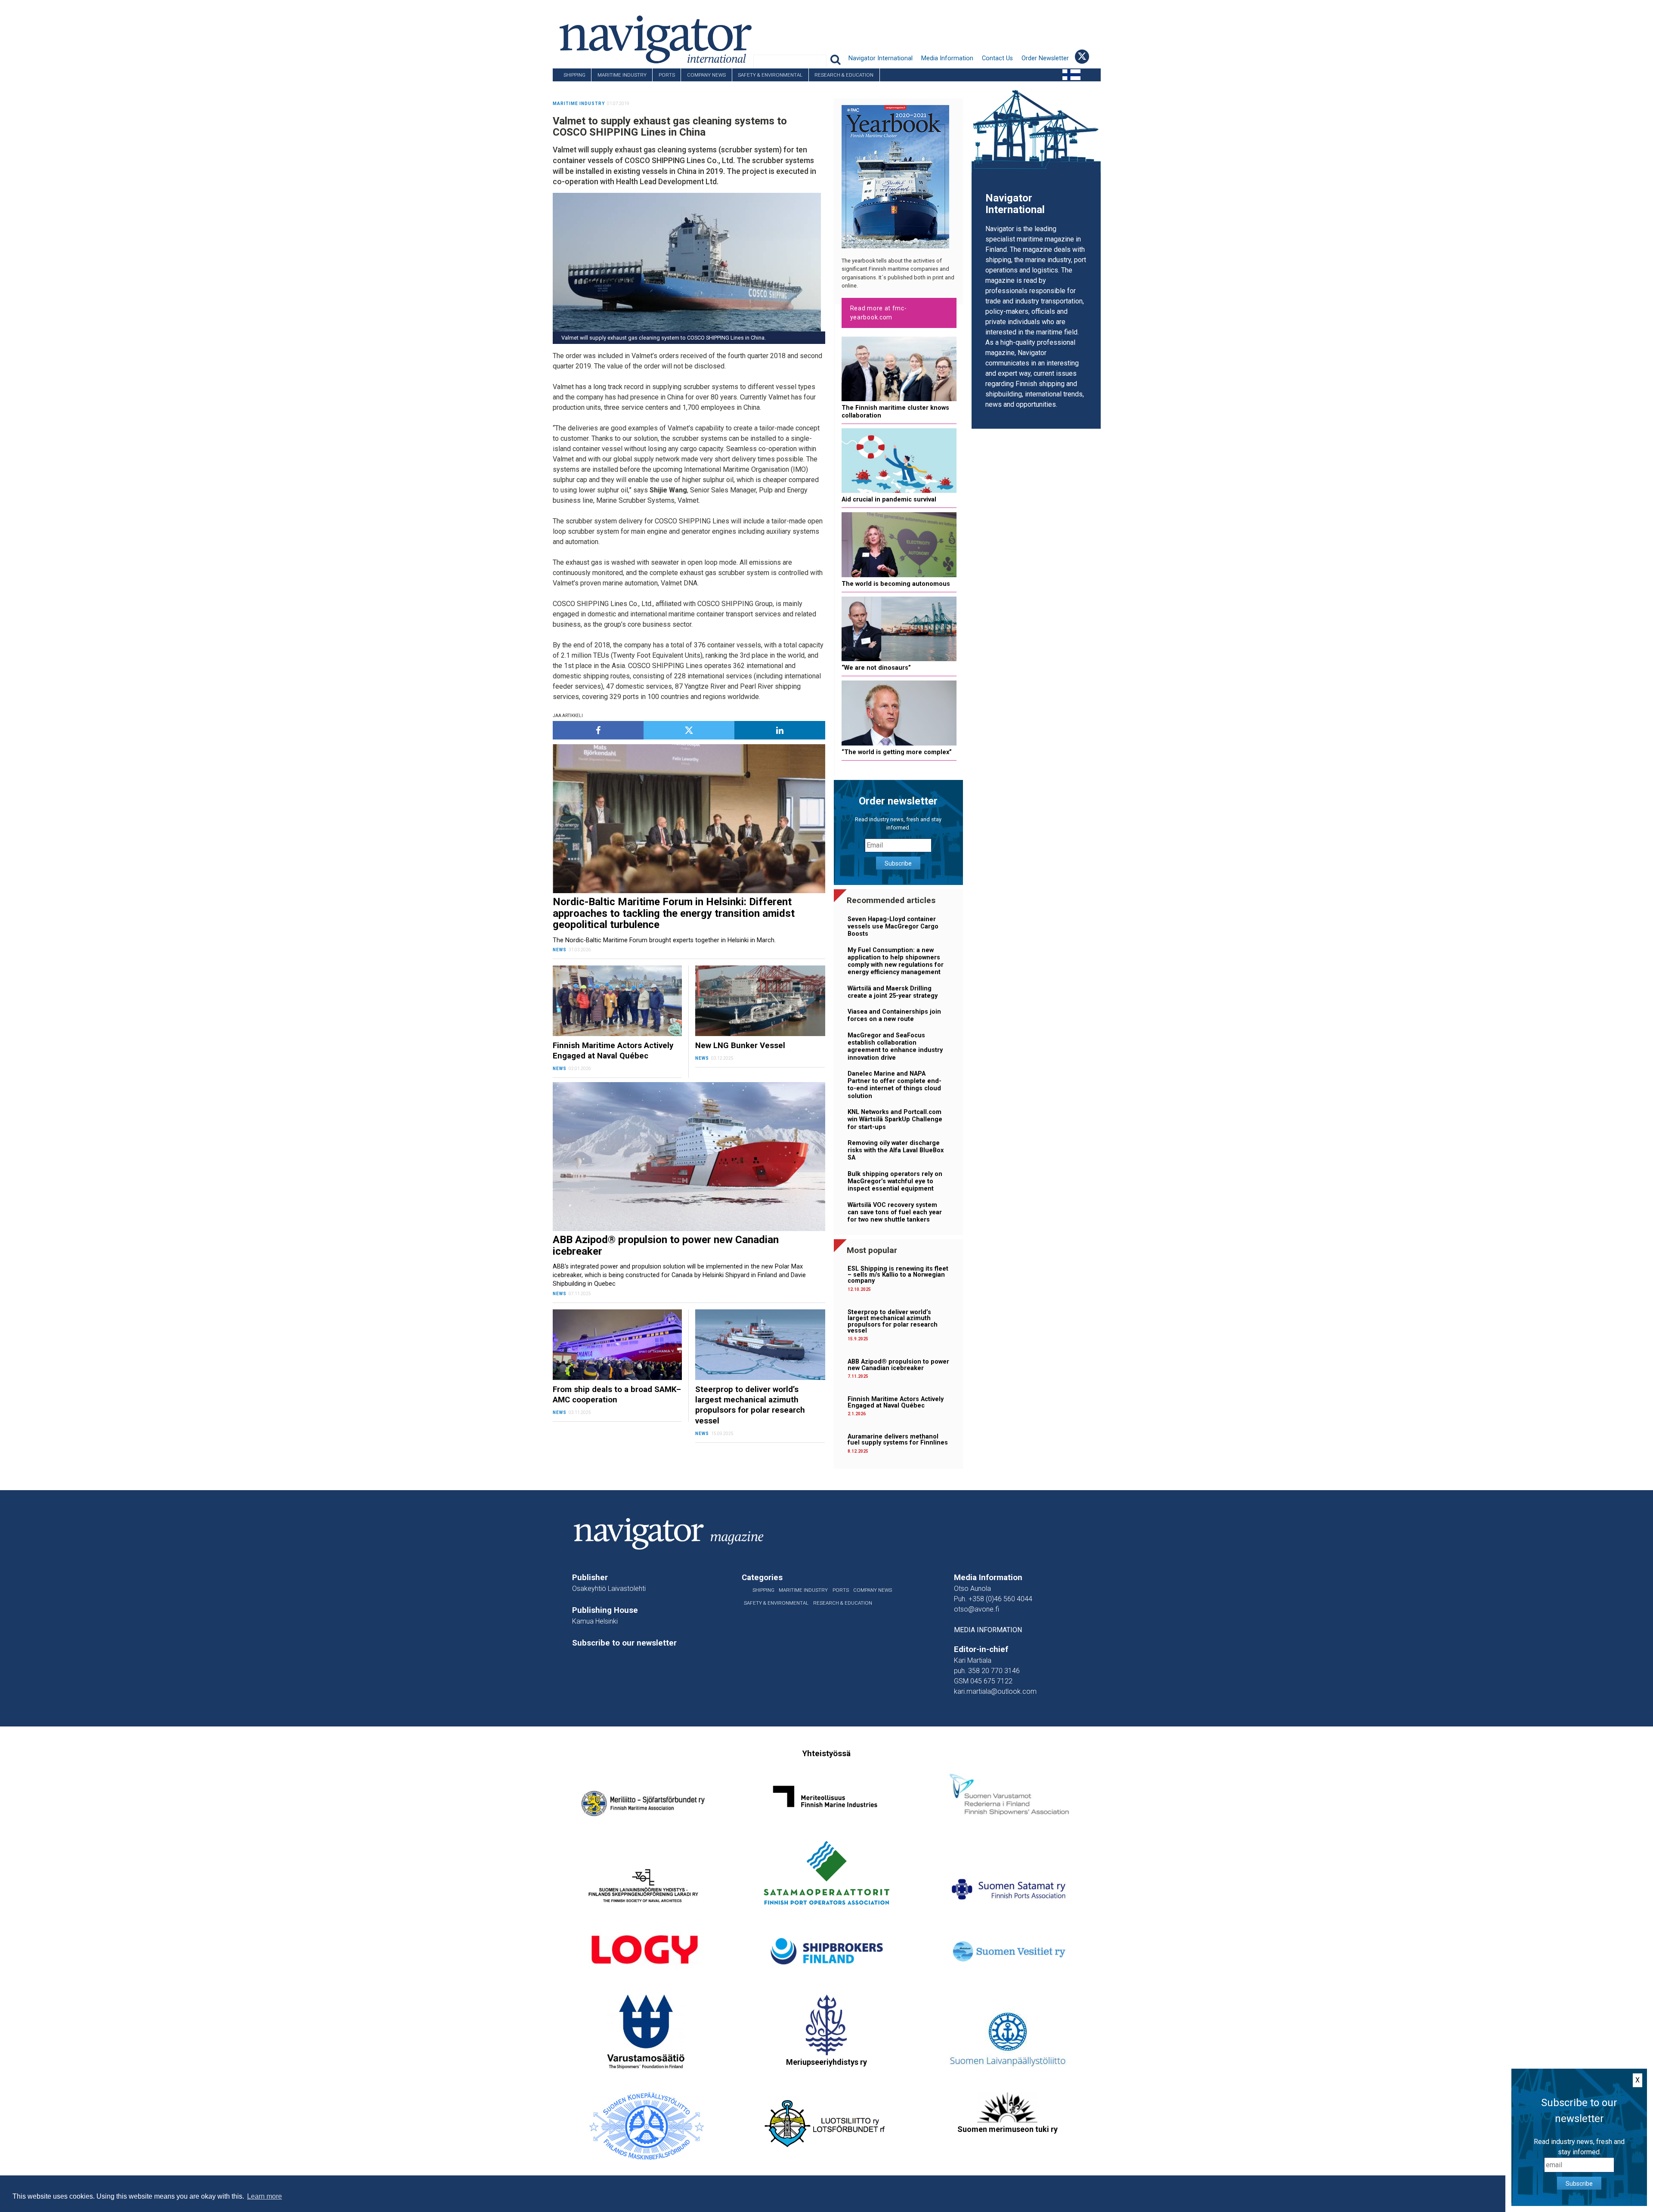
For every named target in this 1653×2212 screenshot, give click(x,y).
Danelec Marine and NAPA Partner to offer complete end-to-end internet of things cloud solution (895, 1085)
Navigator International (881, 58)
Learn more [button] (265, 2196)
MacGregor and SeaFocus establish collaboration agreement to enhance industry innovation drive (895, 1047)
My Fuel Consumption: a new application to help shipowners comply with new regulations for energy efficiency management (896, 961)
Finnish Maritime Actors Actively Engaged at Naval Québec (896, 1402)
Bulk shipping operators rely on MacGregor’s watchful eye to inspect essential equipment (895, 1182)
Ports (667, 75)
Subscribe (898, 863)
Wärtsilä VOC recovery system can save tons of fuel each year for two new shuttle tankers (895, 1213)
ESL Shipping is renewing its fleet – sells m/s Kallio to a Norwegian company (898, 1275)
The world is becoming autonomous (896, 584)
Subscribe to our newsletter (624, 1643)
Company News (706, 75)
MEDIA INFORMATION (988, 1630)
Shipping (574, 75)
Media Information (947, 58)
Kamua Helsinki (595, 1621)
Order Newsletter (1045, 58)
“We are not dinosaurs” (876, 668)
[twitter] (689, 730)
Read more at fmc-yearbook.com (879, 313)
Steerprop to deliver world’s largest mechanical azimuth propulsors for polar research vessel (893, 1321)
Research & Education (844, 75)
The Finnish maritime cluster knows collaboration (895, 411)
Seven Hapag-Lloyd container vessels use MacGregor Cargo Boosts (893, 927)
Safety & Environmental (770, 75)
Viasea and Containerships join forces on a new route (894, 1015)
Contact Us (997, 58)
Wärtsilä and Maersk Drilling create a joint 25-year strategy (893, 992)
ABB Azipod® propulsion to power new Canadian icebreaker (898, 1365)
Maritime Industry (622, 75)
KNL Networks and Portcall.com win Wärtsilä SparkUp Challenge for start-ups (895, 1120)
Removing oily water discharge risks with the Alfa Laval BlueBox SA (896, 1151)
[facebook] (598, 730)
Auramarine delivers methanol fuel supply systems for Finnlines (898, 1440)
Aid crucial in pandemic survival (889, 500)
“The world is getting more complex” (897, 752)
